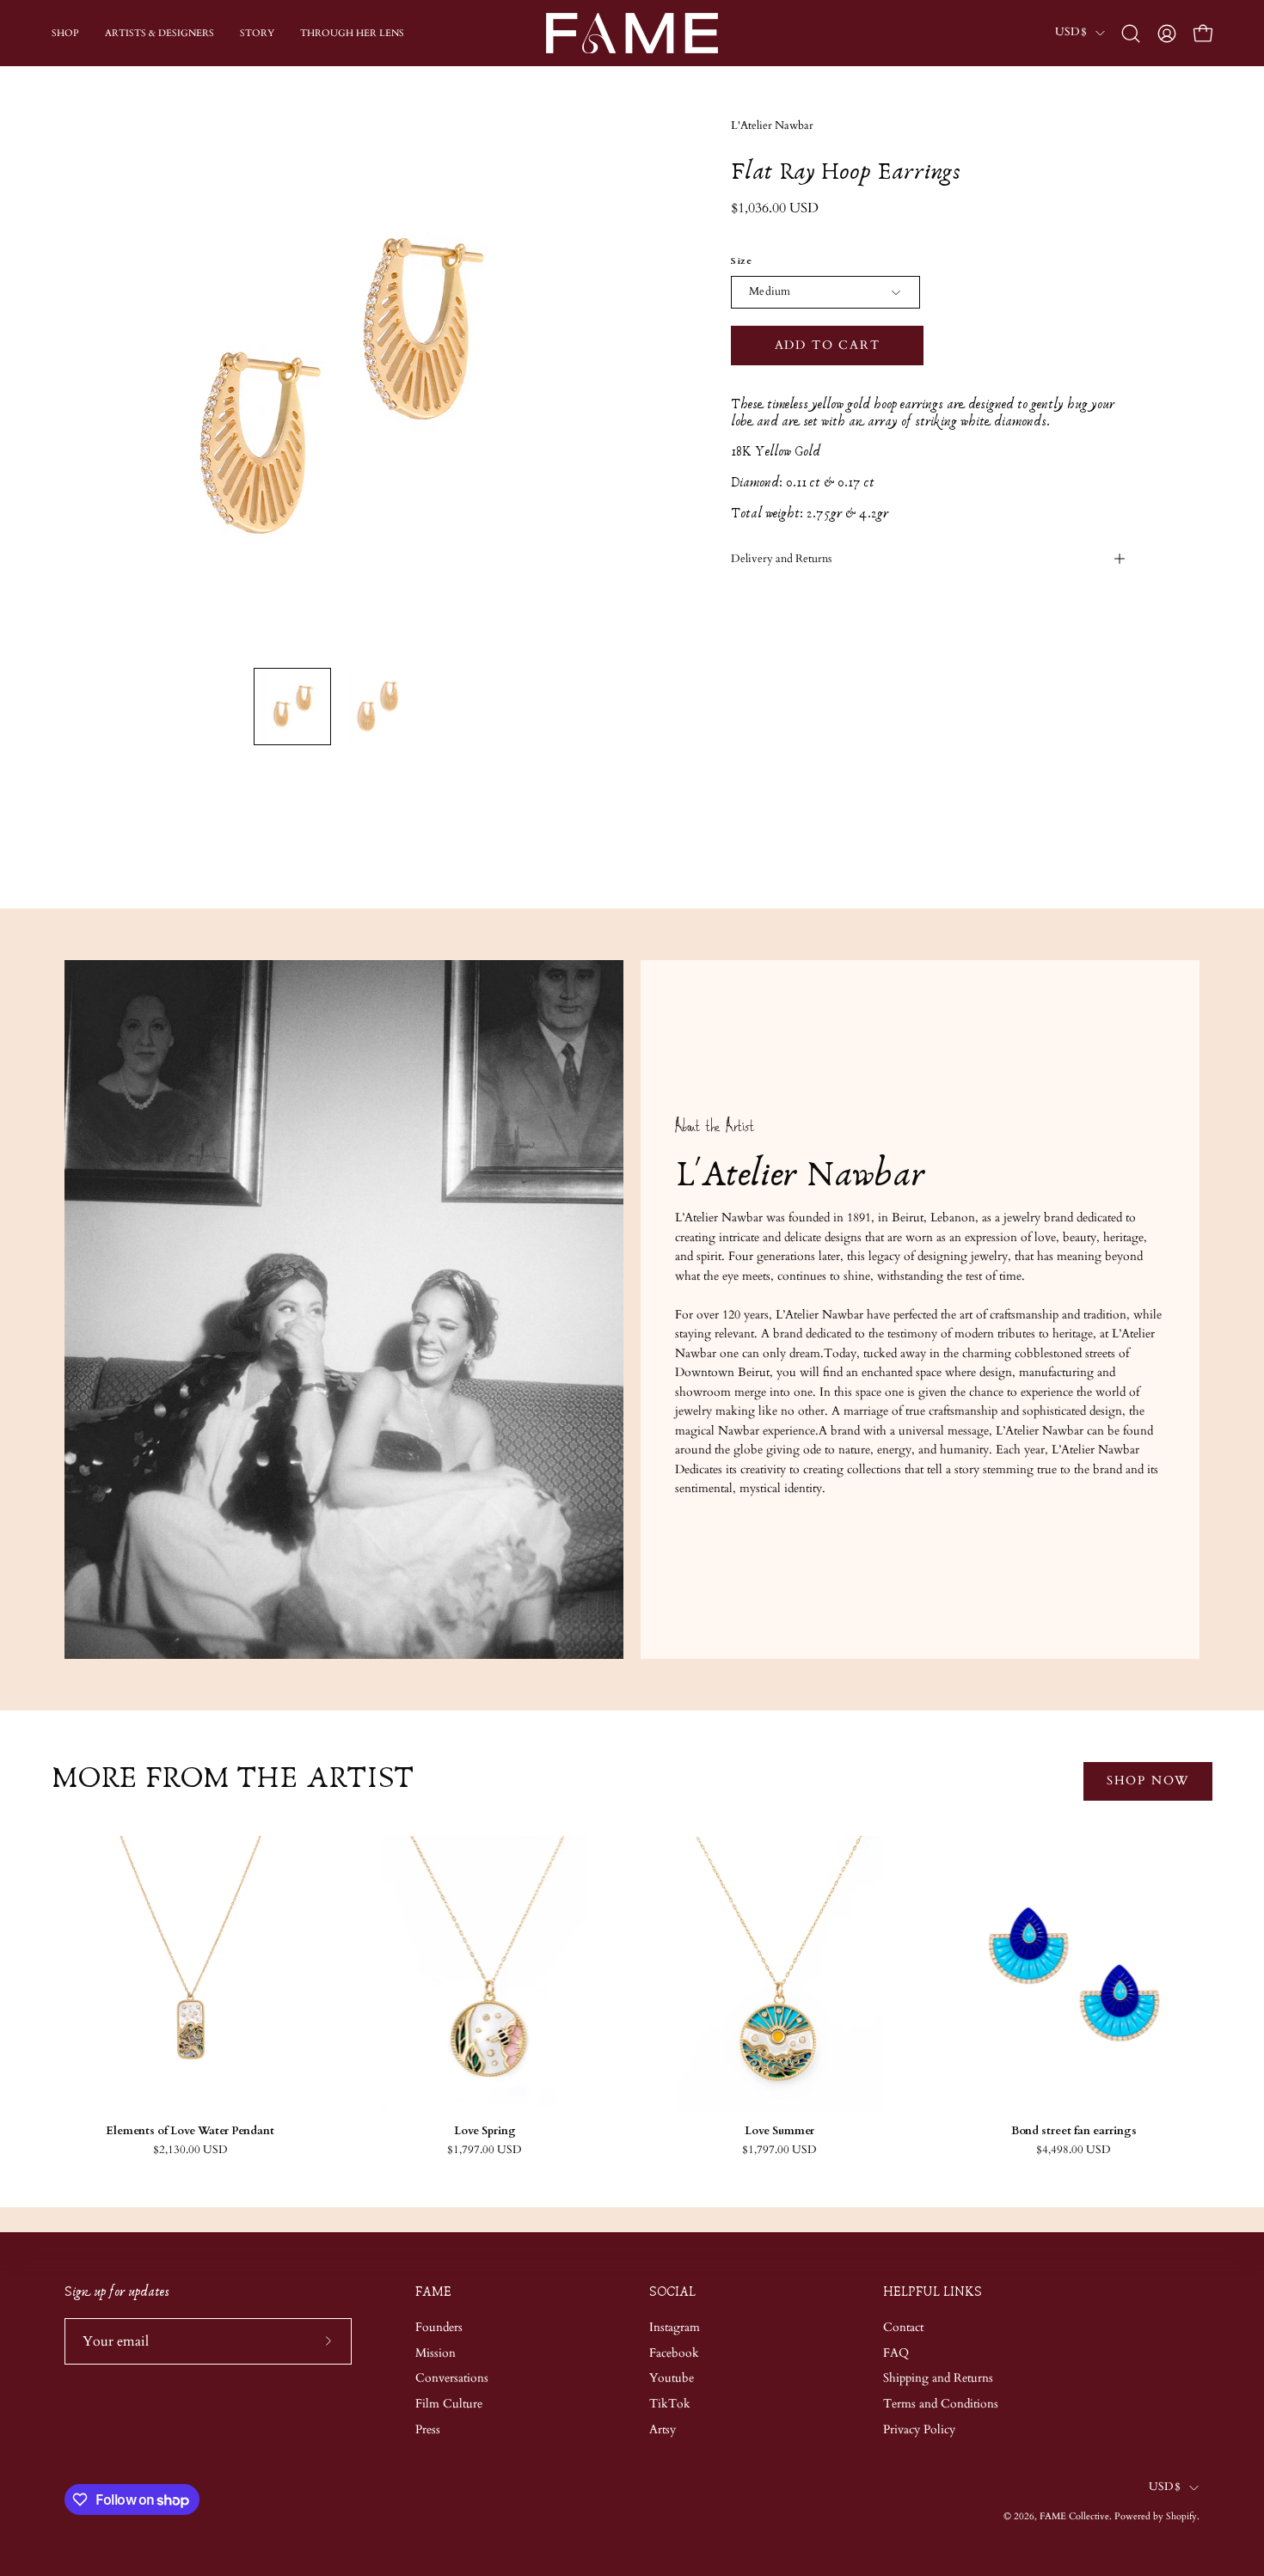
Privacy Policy (919, 2429)
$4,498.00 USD (1074, 2150)
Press (428, 2429)
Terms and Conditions (941, 2404)
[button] (1131, 34)
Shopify (1181, 2516)
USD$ (1071, 32)
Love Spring (485, 2131)
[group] (632, 1996)
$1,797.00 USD (485, 2150)
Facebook (674, 2352)
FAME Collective (1074, 2516)
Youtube (672, 2378)
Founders (439, 2327)
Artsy (663, 2429)
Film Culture (449, 2404)
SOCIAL (672, 2292)
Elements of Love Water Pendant (190, 2131)
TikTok (670, 2404)
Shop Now (1148, 1781)
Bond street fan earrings (1074, 2131)
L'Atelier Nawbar (772, 126)
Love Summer (779, 2131)
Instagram (675, 2327)
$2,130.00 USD (190, 2150)
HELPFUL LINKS (933, 2292)
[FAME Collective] (632, 33)
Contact (903, 2327)
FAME (433, 2292)
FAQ (896, 2352)
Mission (436, 2352)
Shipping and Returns (938, 2378)
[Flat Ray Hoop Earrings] (292, 707)
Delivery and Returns (781, 559)
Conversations (452, 2378)
